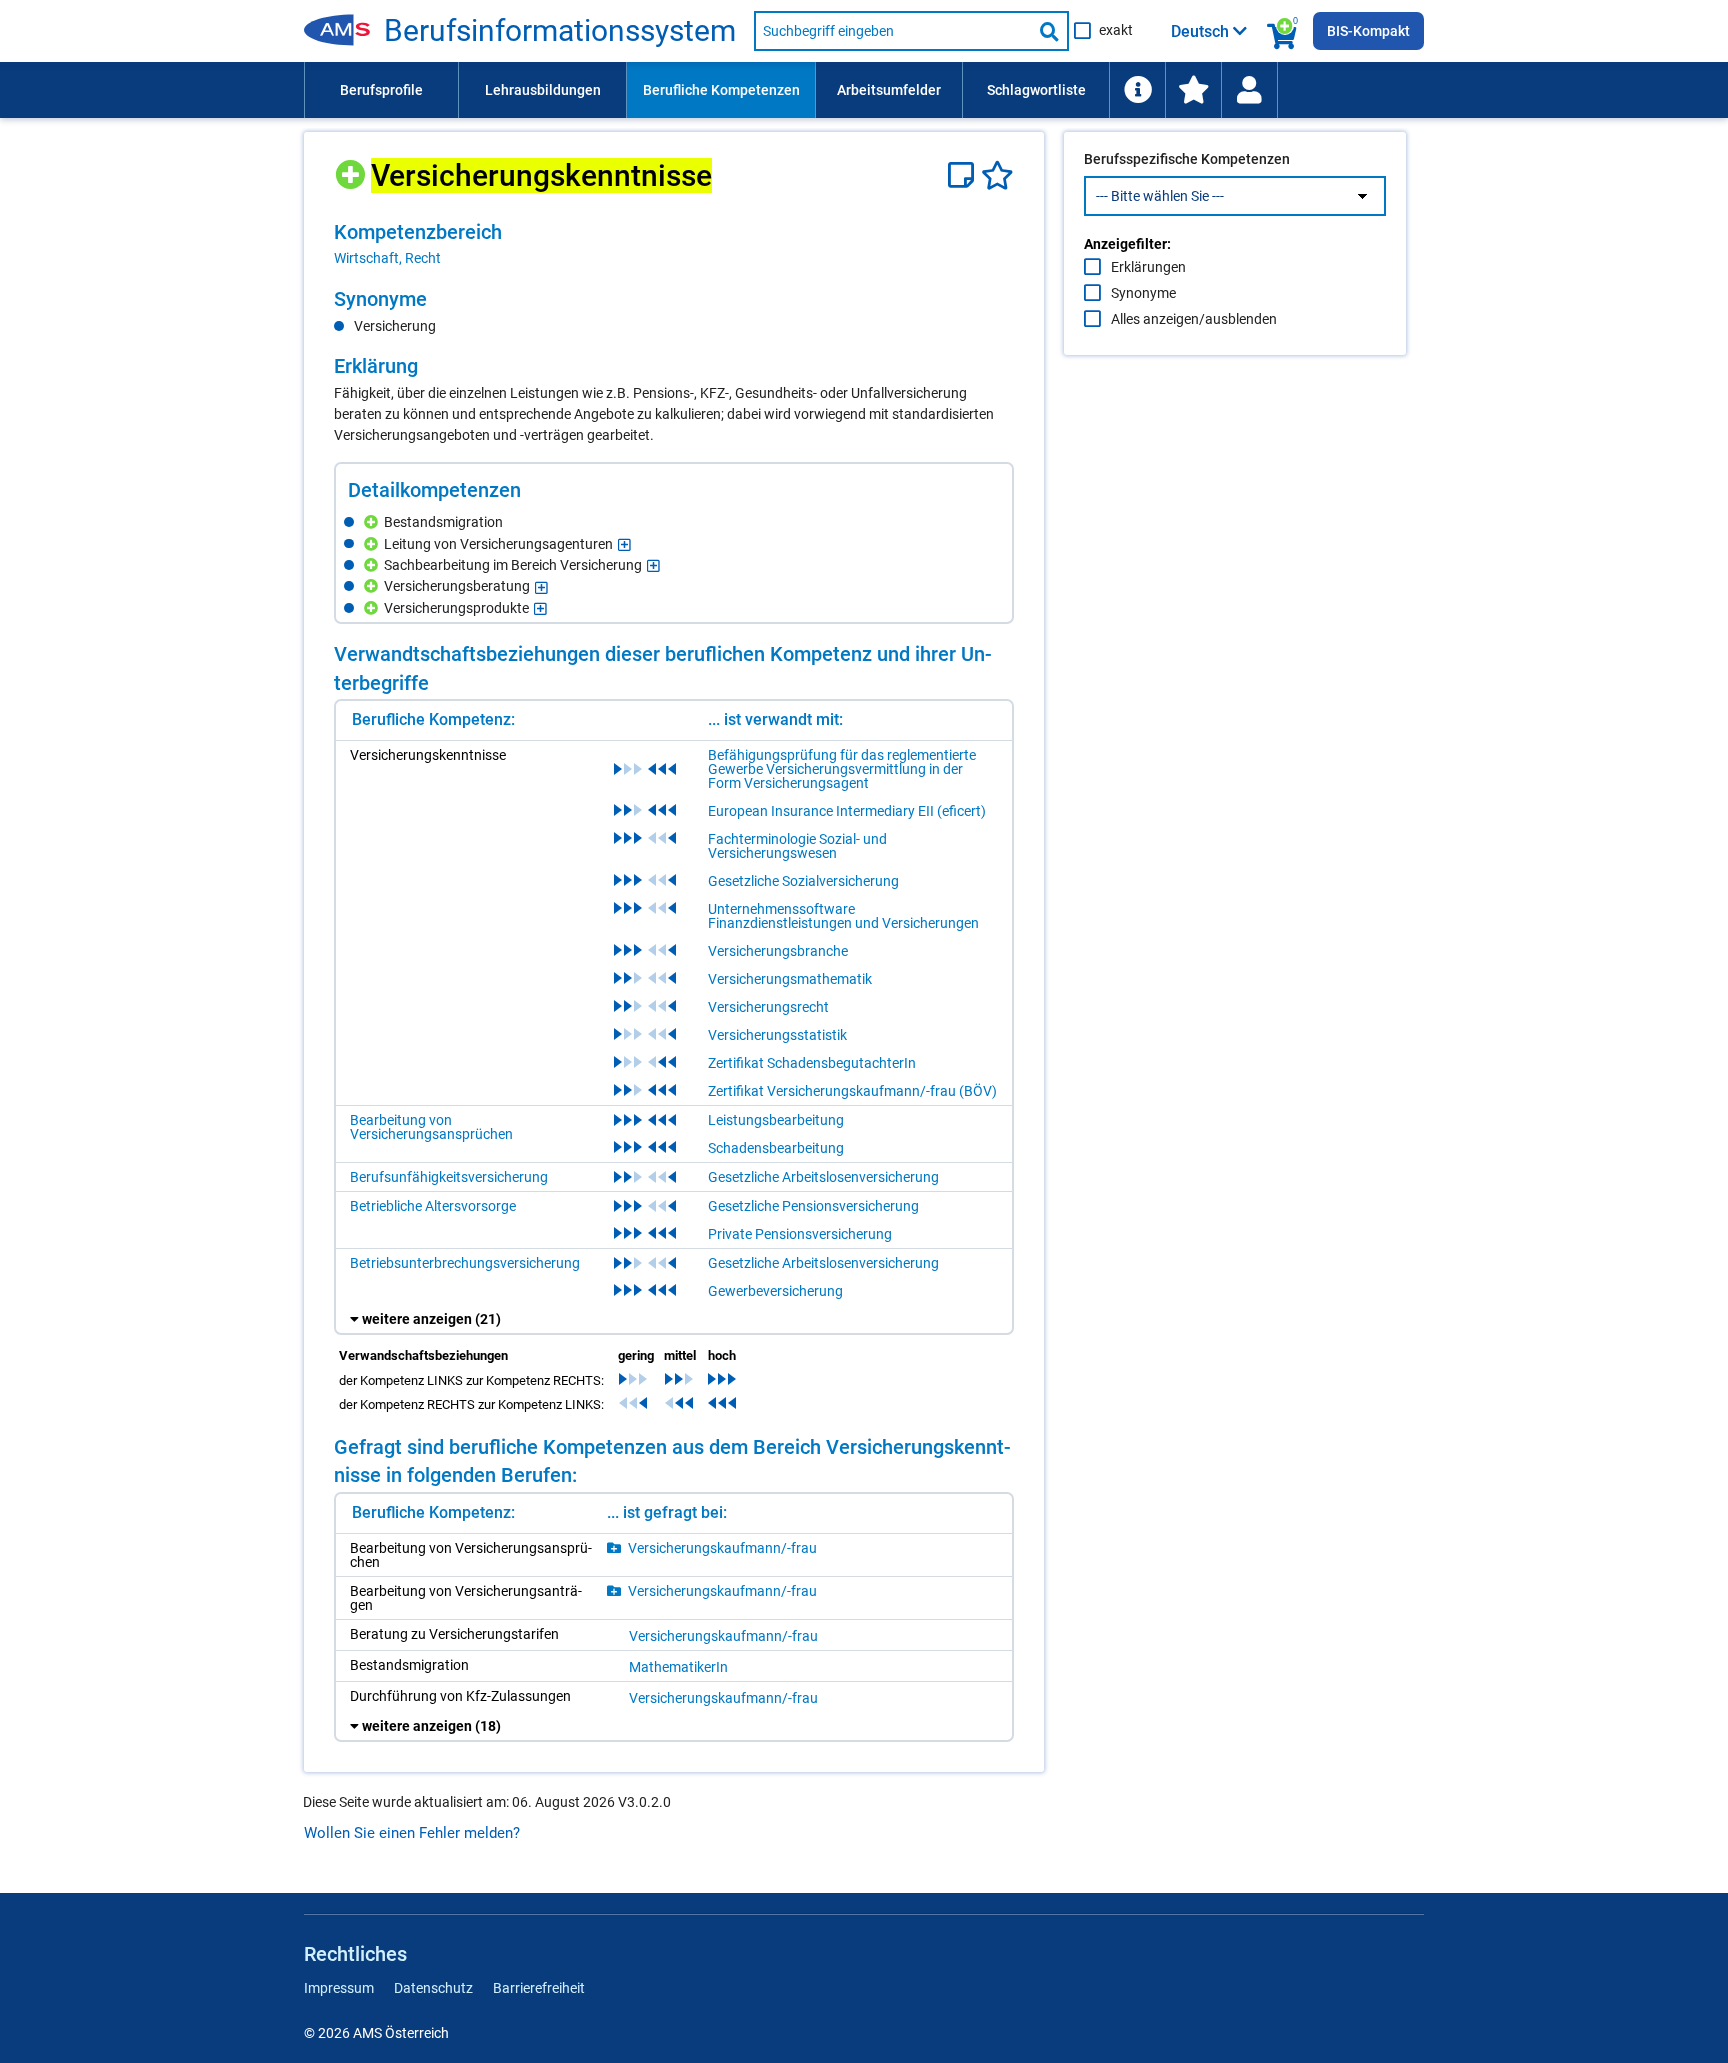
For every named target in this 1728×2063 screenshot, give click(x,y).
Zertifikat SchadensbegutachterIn (812, 1063)
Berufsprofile (381, 90)
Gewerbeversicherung (775, 1291)
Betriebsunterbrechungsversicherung (465, 1263)
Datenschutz (433, 1988)
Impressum (339, 1988)
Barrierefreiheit (539, 1988)
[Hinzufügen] (352, 167)
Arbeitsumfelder (889, 90)
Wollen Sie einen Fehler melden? (412, 1833)
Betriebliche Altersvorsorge (433, 1206)
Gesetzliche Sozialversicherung (803, 881)
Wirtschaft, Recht (387, 258)
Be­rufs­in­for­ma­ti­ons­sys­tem (560, 31)
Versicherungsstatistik (777, 1035)
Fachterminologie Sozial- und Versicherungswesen (797, 846)
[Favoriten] (997, 175)
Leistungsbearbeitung (776, 1120)
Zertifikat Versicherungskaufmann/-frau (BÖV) (852, 1091)
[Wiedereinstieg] (1249, 90)
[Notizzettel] (964, 175)
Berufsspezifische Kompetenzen (1187, 159)
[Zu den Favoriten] (1193, 90)
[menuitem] (381, 90)
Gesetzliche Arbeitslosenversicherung (823, 1177)
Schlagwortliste (1036, 90)
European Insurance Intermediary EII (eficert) (847, 811)
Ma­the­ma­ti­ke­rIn (678, 1667)
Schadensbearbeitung (776, 1148)
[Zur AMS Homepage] (344, 31)
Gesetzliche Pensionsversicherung (813, 1206)
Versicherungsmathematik (790, 979)
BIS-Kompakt (1368, 31)
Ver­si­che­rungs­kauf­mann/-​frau (722, 1548)
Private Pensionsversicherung (800, 1234)
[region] (674, 244)
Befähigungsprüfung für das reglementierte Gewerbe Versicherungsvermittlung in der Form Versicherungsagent (842, 769)
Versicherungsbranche (778, 951)
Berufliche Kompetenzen (721, 90)
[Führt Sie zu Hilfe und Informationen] (1137, 90)
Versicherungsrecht (768, 1007)
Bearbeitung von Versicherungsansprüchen (431, 1127)
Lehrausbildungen (543, 90)
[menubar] (864, 90)
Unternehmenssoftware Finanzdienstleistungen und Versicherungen (843, 916)
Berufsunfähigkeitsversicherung (449, 1177)
